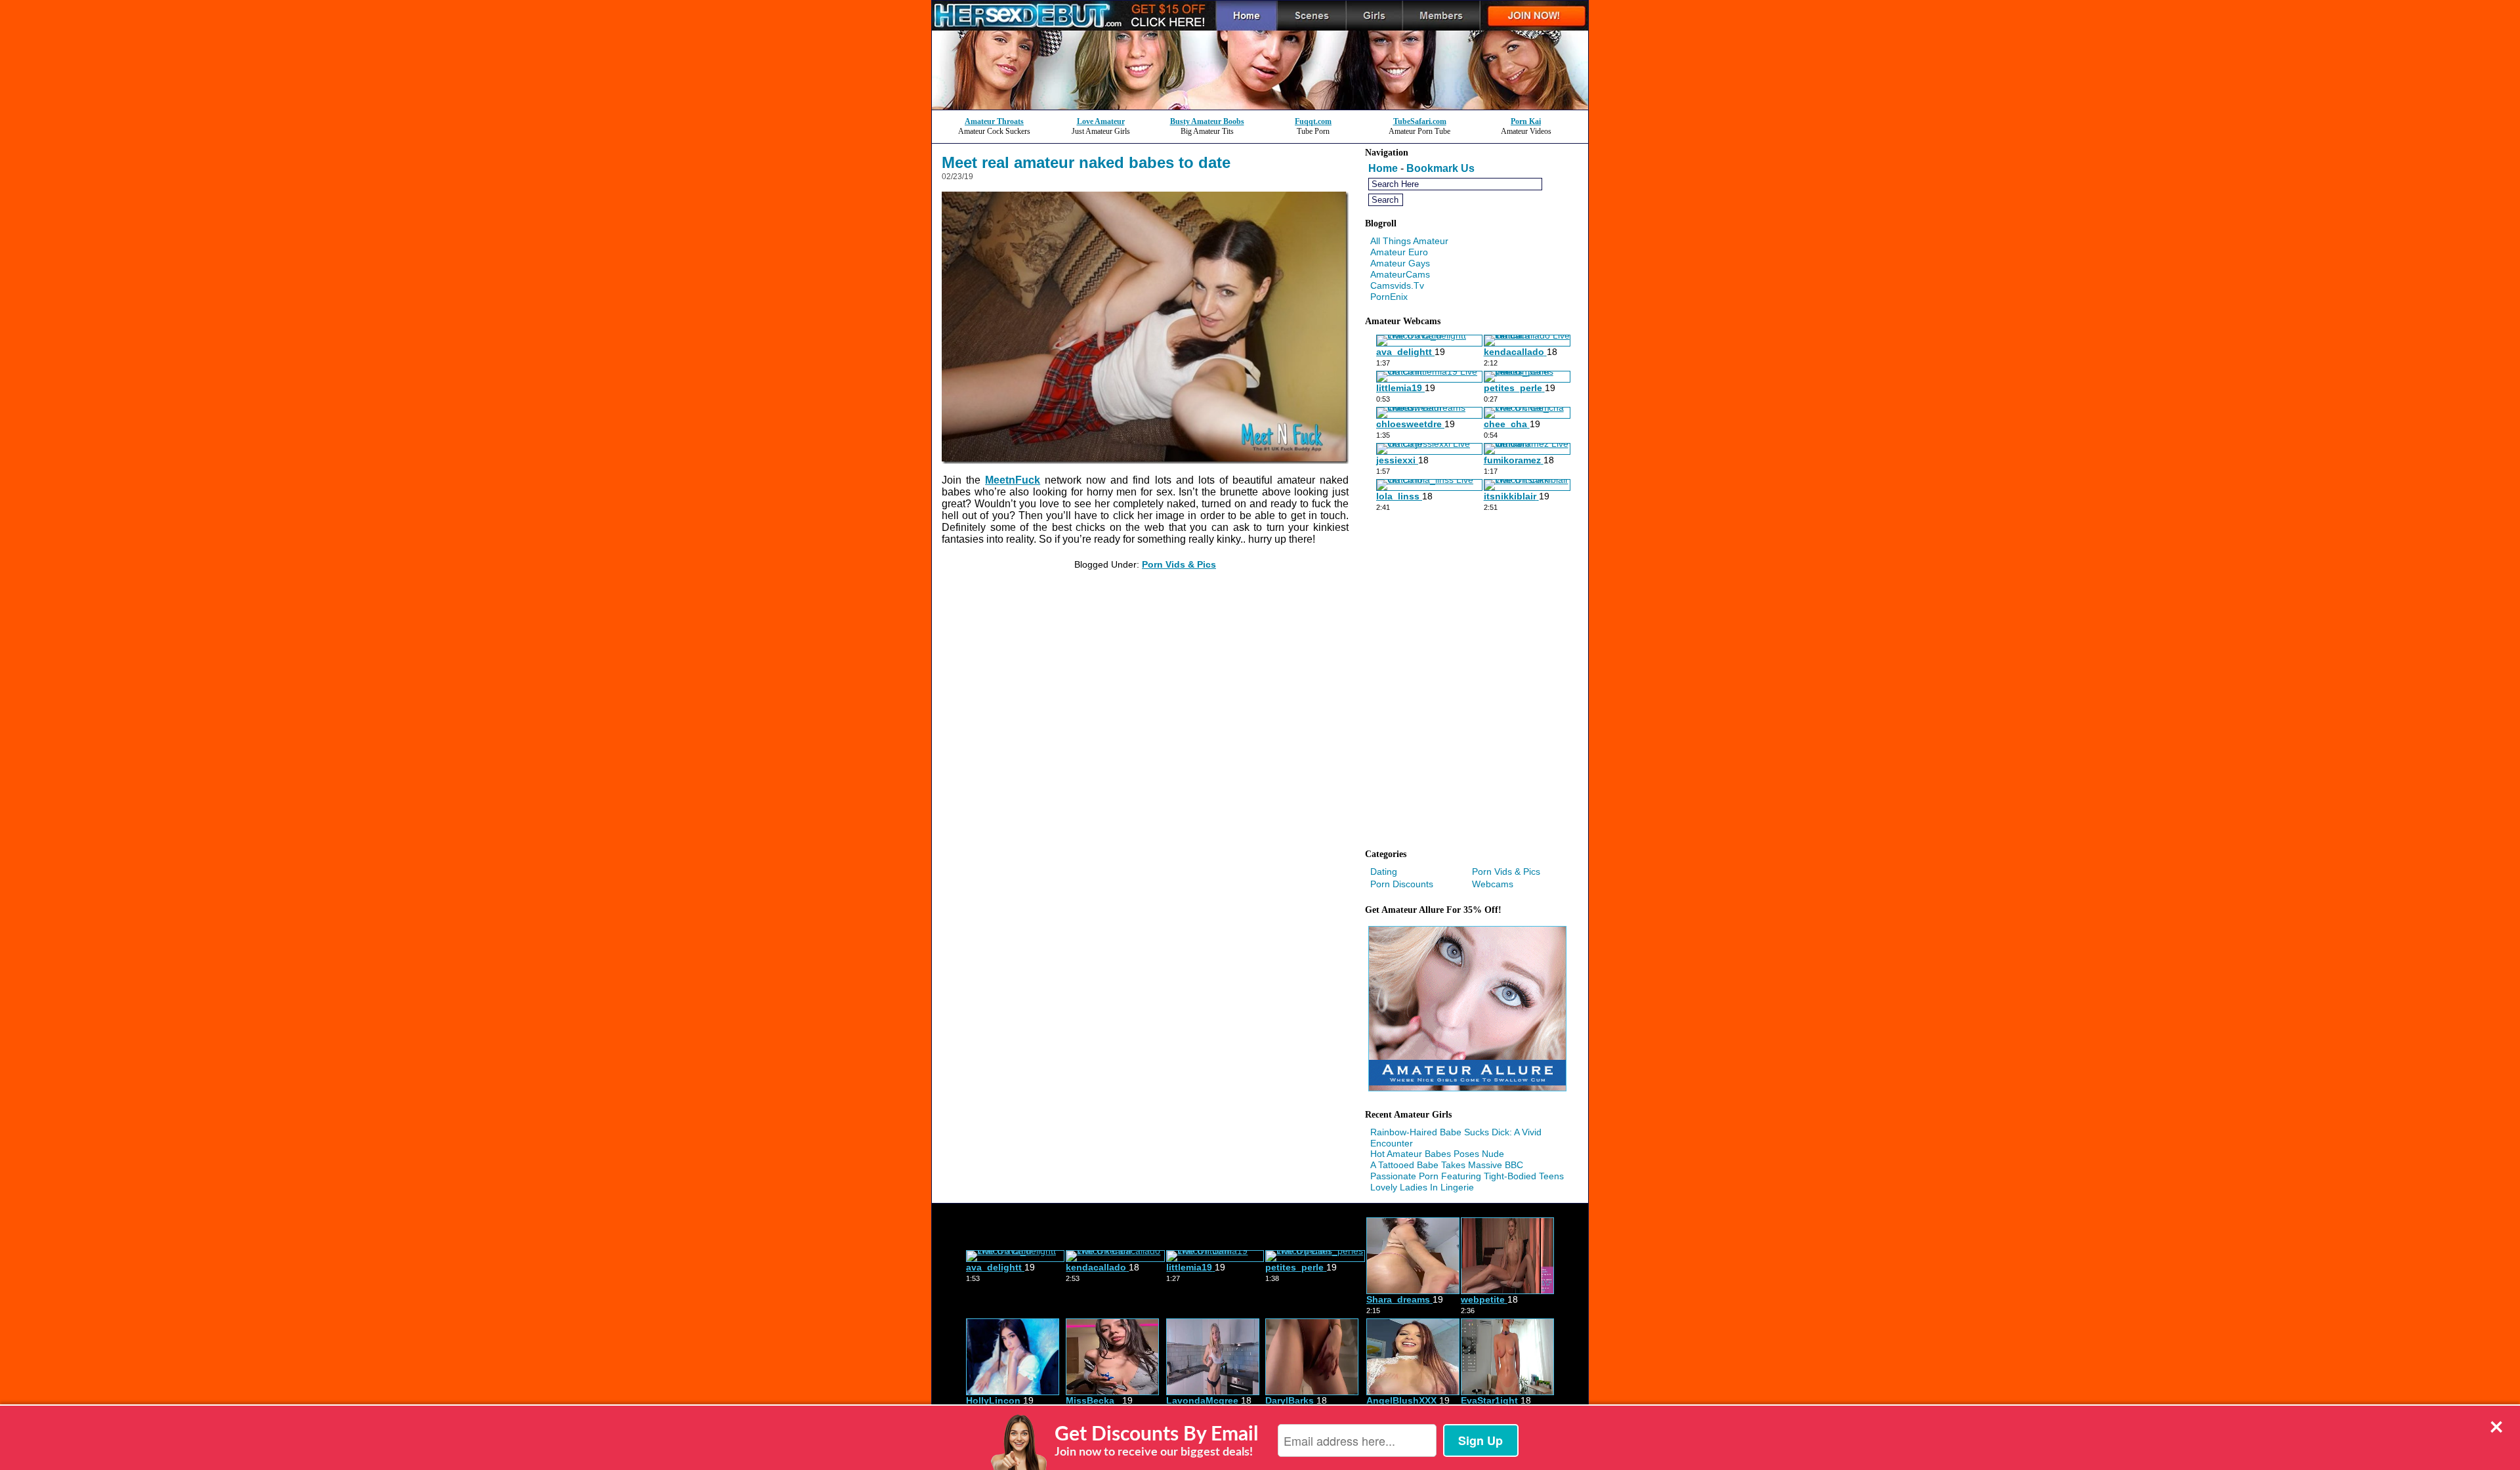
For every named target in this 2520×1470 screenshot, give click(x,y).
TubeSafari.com (1420, 121)
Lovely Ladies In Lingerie (1422, 1187)
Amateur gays (1400, 263)
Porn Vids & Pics (1179, 564)
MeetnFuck (1013, 480)
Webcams (1493, 884)
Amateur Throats (994, 121)
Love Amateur (1101, 121)
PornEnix (1389, 297)
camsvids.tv (1397, 285)
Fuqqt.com (1313, 121)
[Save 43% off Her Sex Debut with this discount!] (1260, 106)
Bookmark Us (1440, 168)
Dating (1384, 871)
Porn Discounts (1402, 884)
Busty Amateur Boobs (1207, 121)
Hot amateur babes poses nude (1437, 1154)
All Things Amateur (1409, 241)
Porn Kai (1526, 121)
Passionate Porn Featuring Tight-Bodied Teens (1467, 1176)
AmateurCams (1400, 274)
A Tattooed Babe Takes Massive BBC (1447, 1165)
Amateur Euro (1399, 252)
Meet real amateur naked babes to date (1086, 162)
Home (1383, 168)
